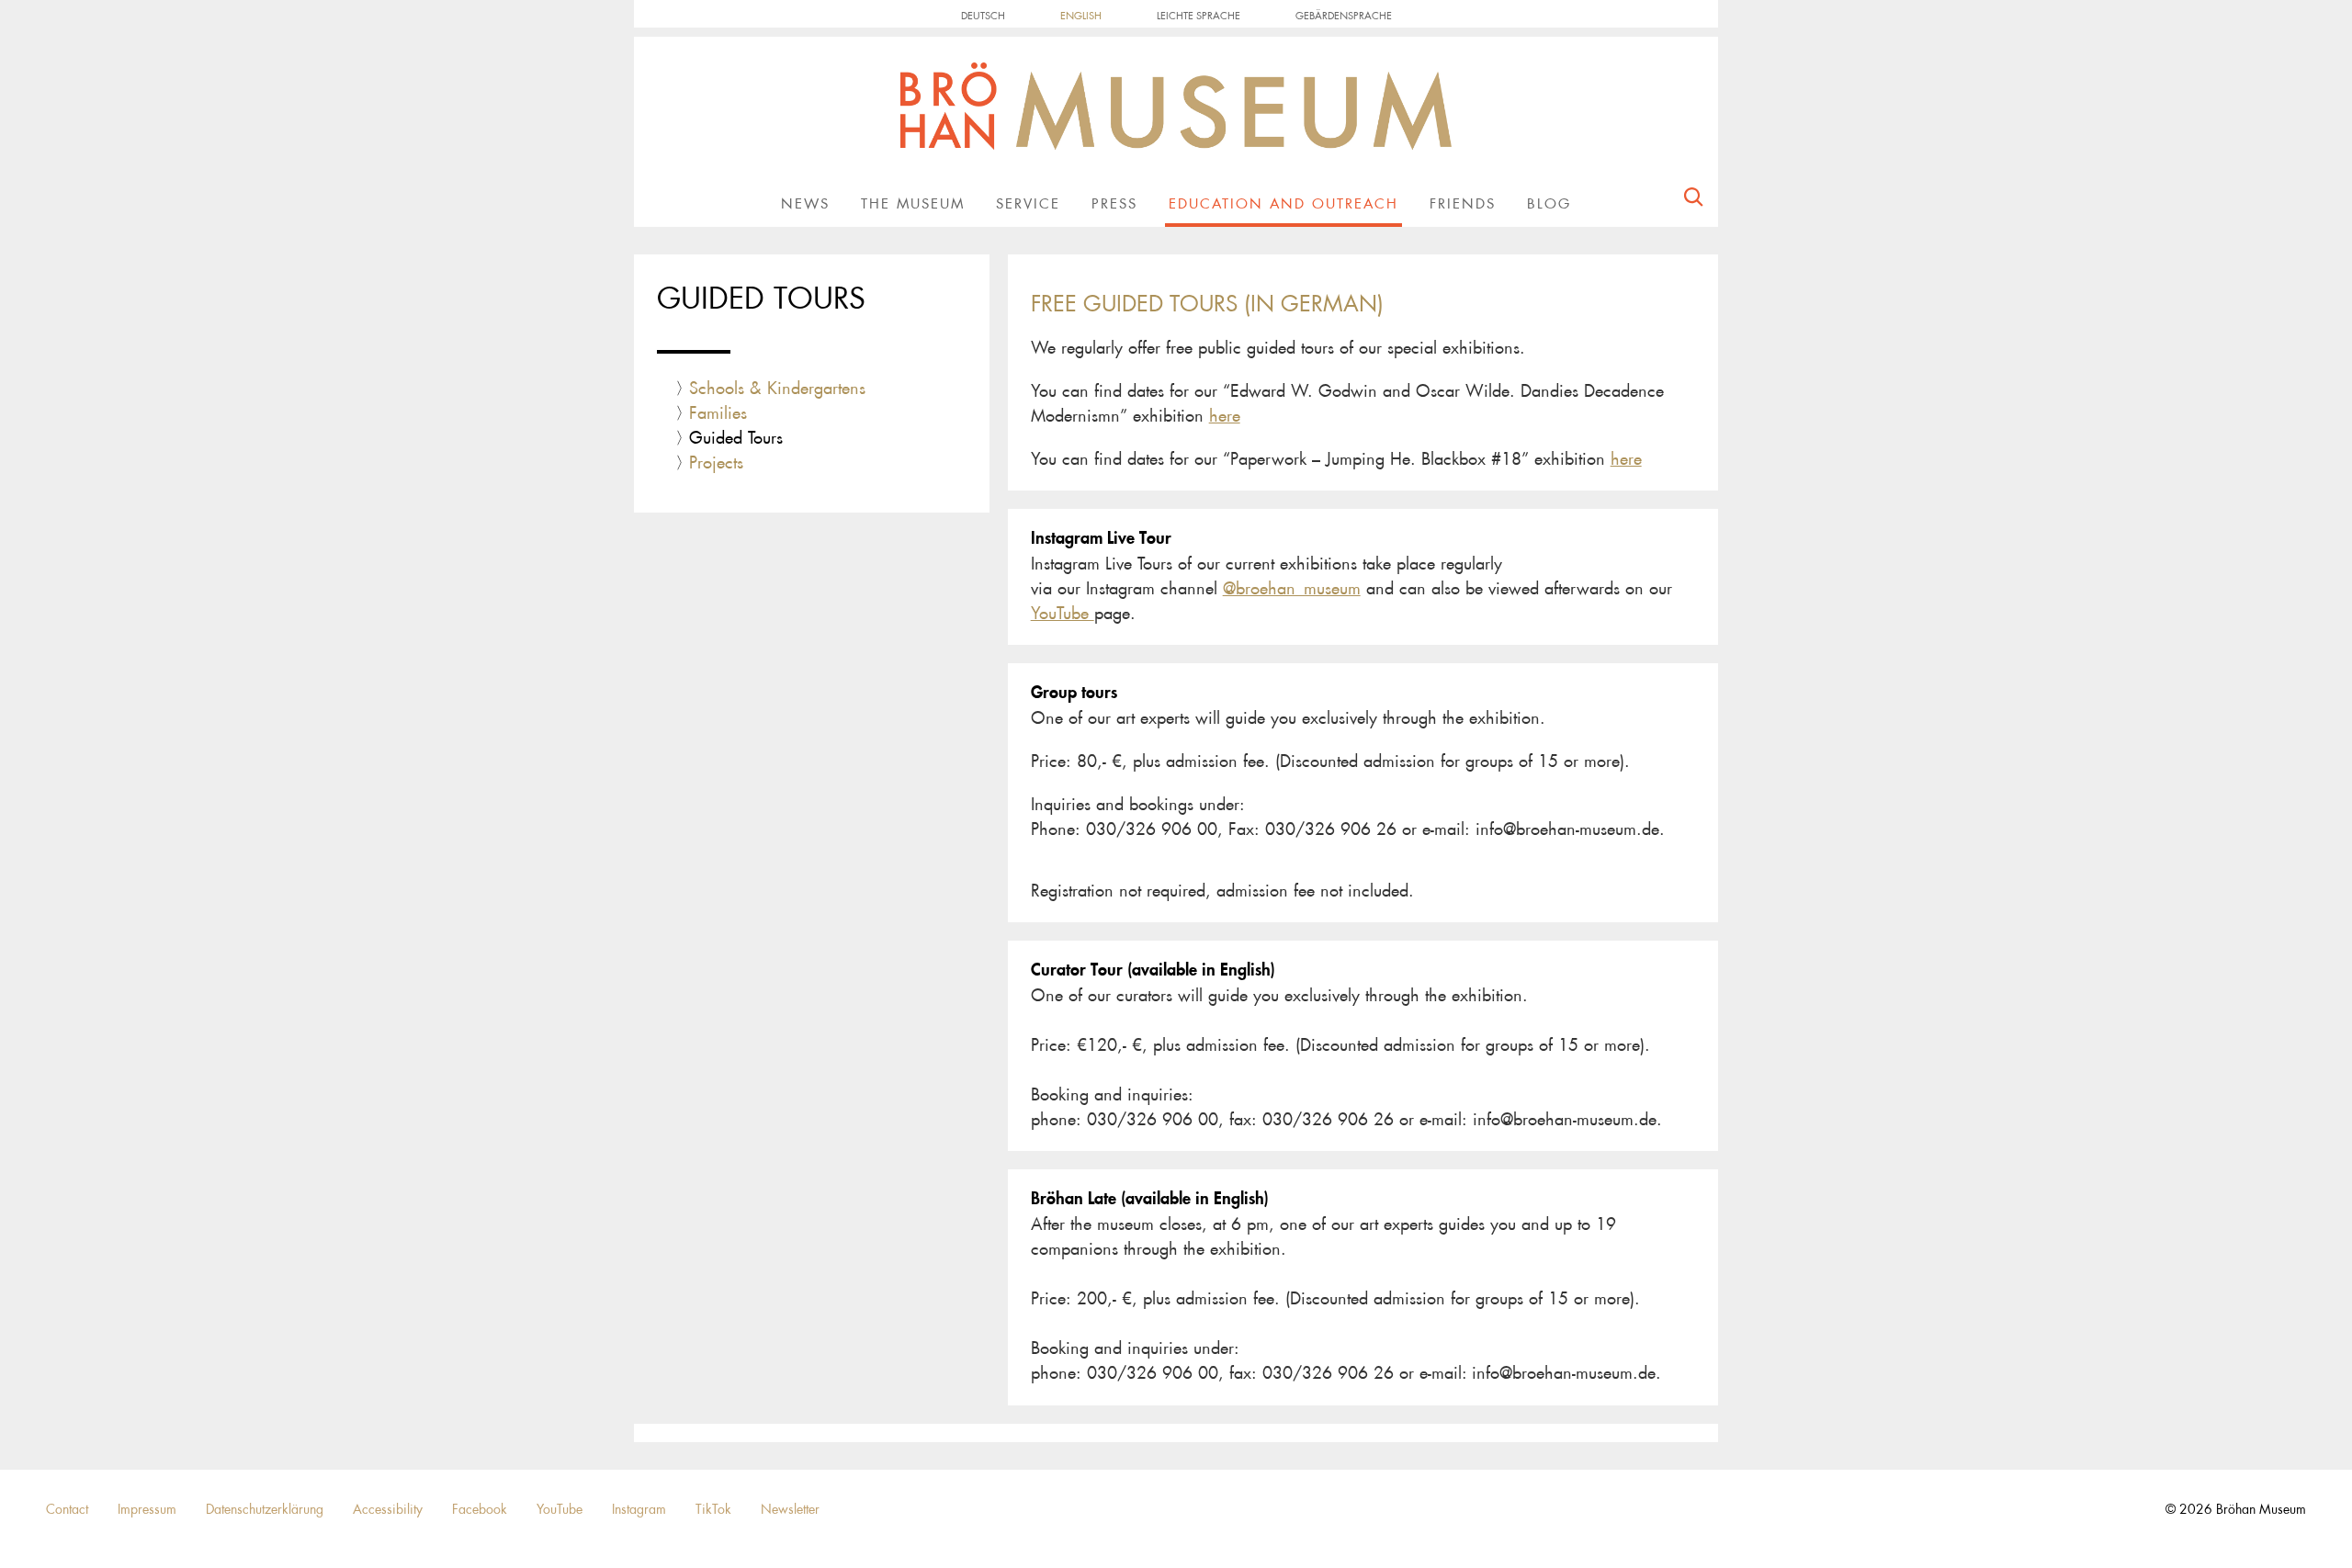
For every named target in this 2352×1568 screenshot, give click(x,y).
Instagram (639, 1509)
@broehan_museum (1292, 589)
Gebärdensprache (1344, 16)
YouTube (1063, 614)
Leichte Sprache (1199, 16)
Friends (1463, 204)
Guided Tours (736, 438)
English (1081, 16)
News (805, 204)
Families (718, 413)
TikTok (713, 1509)
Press (1114, 204)
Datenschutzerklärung (265, 1509)
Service (1028, 204)
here (1225, 416)
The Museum (913, 204)
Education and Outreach (1283, 204)
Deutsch (983, 16)
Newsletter (790, 1509)
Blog (1549, 204)
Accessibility (388, 1509)
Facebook (480, 1509)
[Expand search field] (1693, 201)
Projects (716, 463)
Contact (67, 1509)
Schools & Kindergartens (777, 389)
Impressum (147, 1509)
